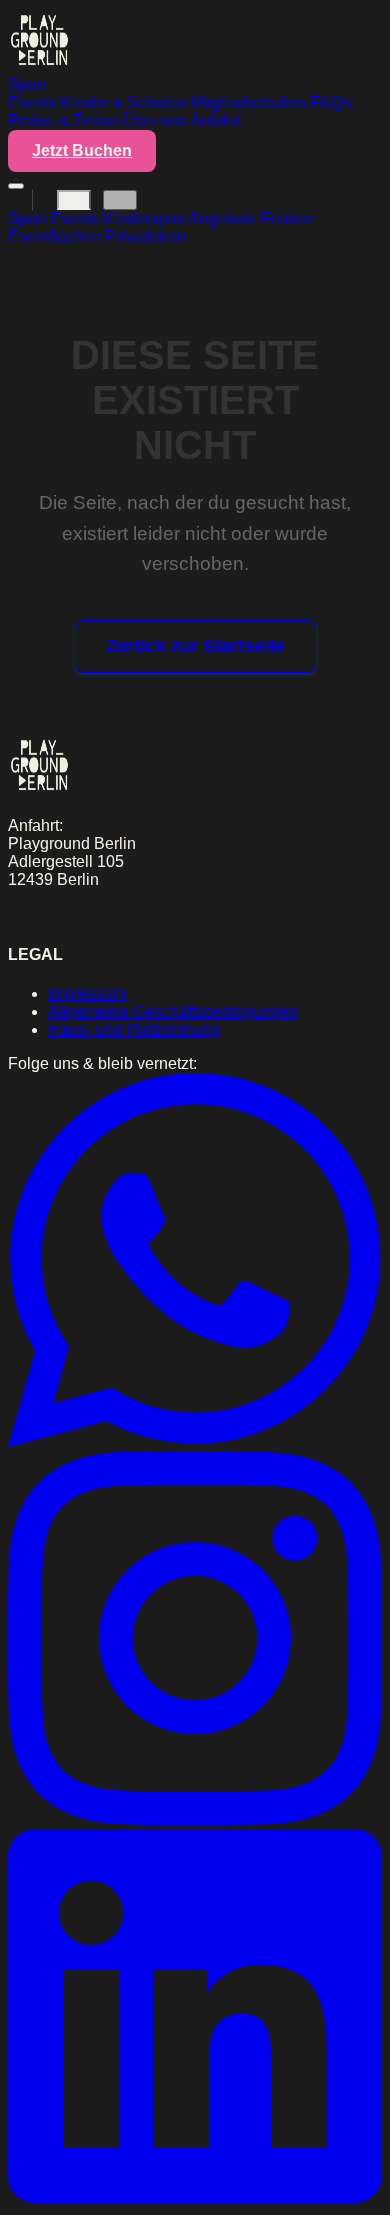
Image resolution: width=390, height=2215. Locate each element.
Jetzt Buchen (82, 150)
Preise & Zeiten (63, 120)
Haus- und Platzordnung (134, 1029)
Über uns (154, 120)
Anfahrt (215, 120)
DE (74, 200)
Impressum (87, 993)
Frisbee (288, 218)
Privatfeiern (145, 236)
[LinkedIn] (195, 2197)
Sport (27, 84)
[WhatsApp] (195, 1441)
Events (32, 102)
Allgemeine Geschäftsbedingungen (173, 1011)
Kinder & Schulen (123, 102)
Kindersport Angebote (180, 218)
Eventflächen (54, 236)
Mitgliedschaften (248, 102)
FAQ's (331, 102)
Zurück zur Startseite (195, 646)
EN (120, 200)
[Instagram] (195, 1819)
